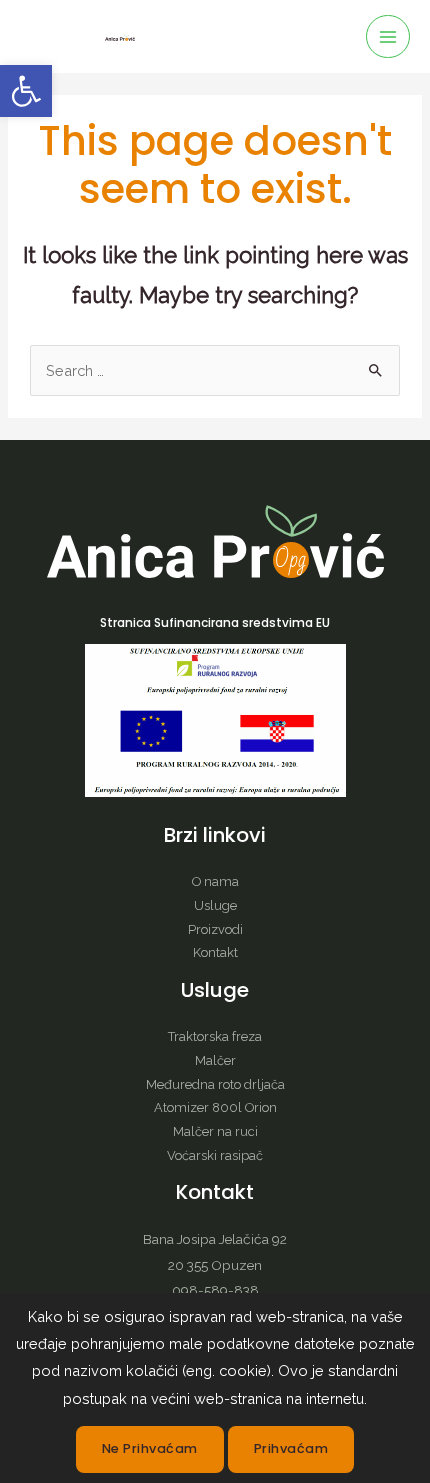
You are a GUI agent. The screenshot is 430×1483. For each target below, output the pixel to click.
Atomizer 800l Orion (215, 1107)
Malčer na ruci (215, 1131)
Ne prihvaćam (150, 1448)
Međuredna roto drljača (215, 1084)
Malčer (215, 1060)
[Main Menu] (388, 37)
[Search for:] (215, 370)
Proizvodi (215, 929)
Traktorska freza (215, 1036)
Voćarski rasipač (215, 1155)
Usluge (215, 905)
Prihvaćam (291, 1448)
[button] (26, 91)
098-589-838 (215, 1290)
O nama (215, 881)
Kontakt (215, 952)
